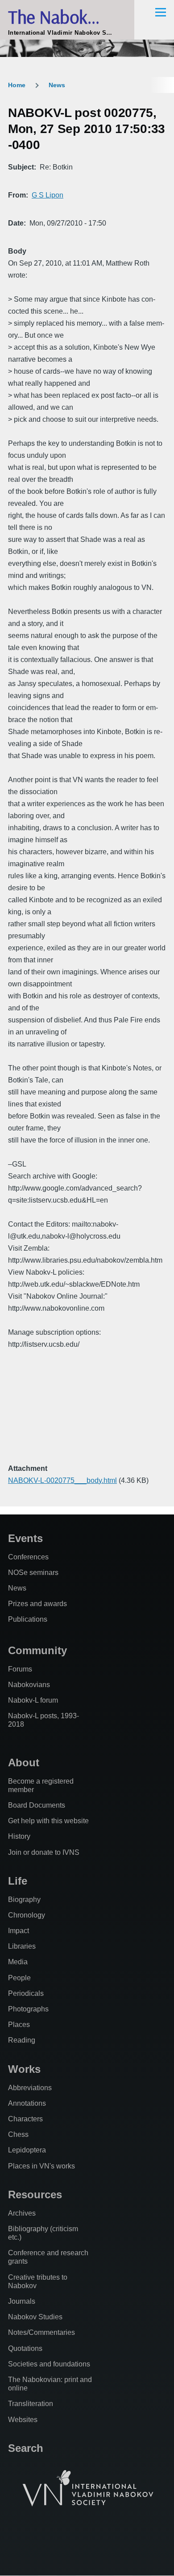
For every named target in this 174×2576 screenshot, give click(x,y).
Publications (28, 1619)
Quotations (25, 2348)
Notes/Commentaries (41, 2332)
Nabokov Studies (35, 2317)
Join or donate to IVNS (44, 1852)
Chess (18, 2134)
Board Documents (37, 1805)
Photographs (28, 2009)
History (19, 1836)
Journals (22, 2301)
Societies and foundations (49, 2364)
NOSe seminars (33, 1573)
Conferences (28, 1557)
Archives (22, 2213)
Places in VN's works (41, 2166)
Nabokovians (29, 1685)
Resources (35, 2194)
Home (17, 85)
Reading (22, 2040)
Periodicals (26, 1993)
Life (18, 1881)
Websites (23, 2420)
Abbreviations (30, 2088)
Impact (19, 1931)
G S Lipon (48, 195)
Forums (20, 1669)
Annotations (27, 2103)
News (57, 85)
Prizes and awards (37, 1604)
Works (24, 2069)
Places (19, 2025)
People (19, 1978)
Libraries (22, 1946)
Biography (24, 1900)
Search (26, 2448)
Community (37, 1650)
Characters (25, 2119)
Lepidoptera (27, 2150)
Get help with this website (48, 1821)
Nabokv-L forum (33, 1700)
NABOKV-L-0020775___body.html (62, 1480)
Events (25, 1538)
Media (18, 1962)
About (24, 1762)
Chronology (27, 1915)
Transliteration (31, 2404)
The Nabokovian (67, 17)
